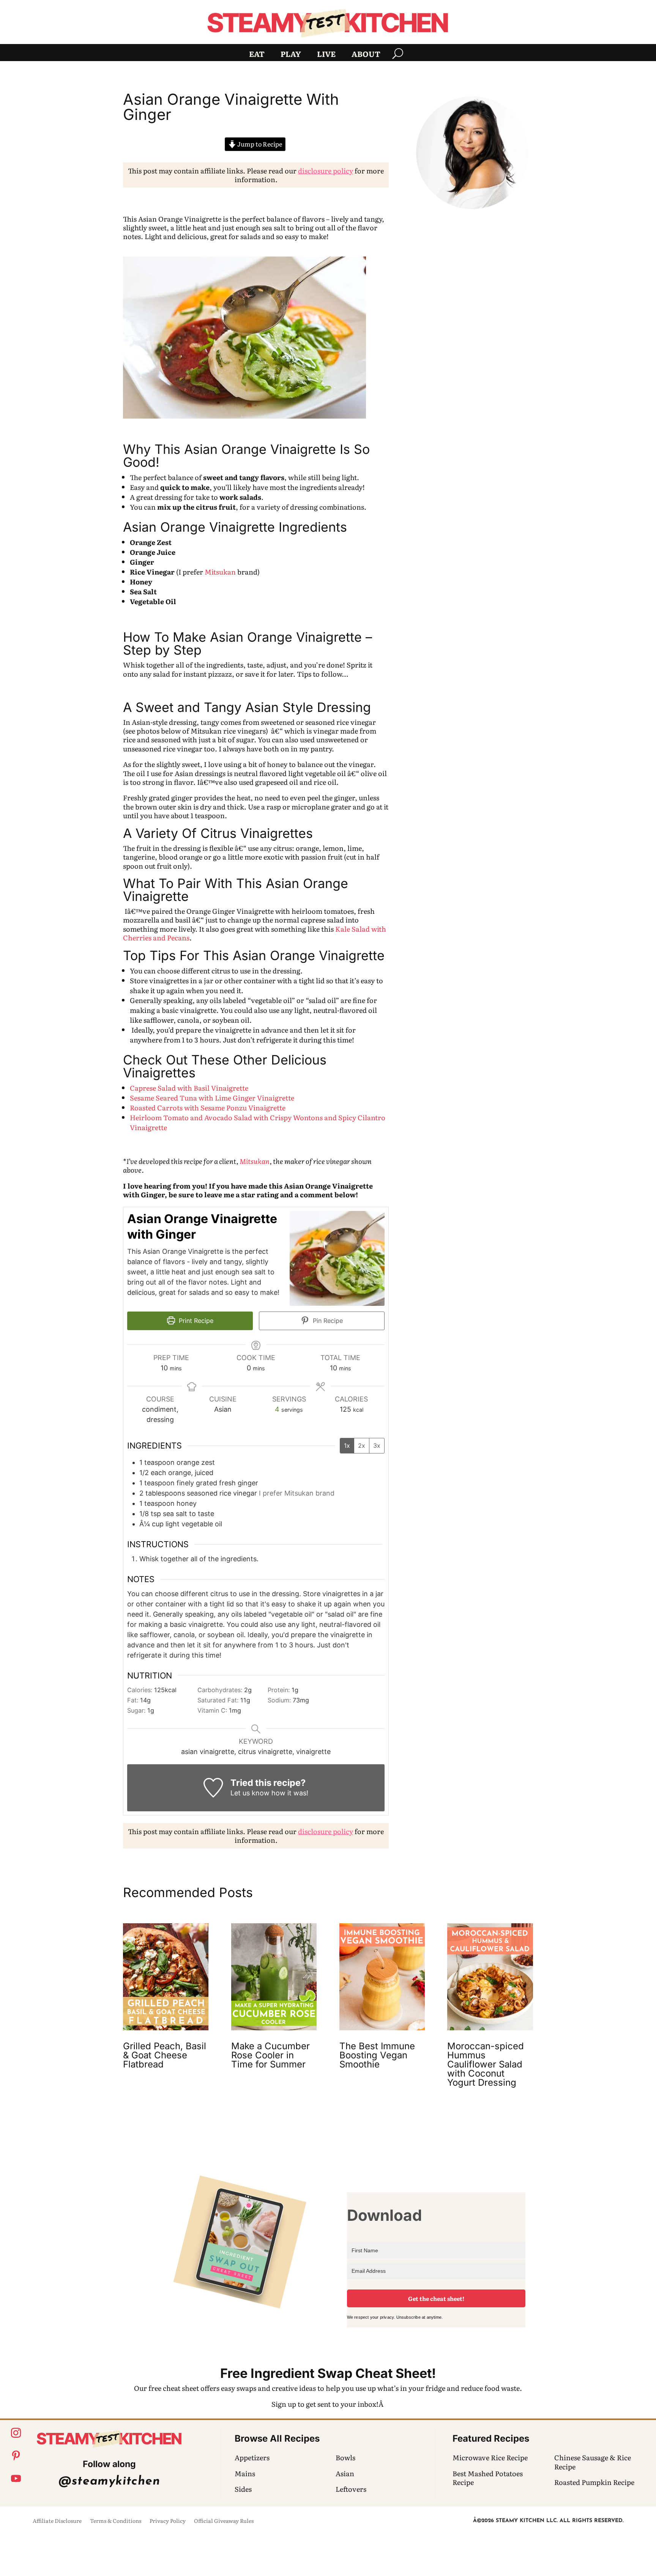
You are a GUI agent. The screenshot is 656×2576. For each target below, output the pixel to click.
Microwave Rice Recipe (490, 2457)
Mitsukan (220, 572)
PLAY (291, 55)
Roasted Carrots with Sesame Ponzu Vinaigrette (208, 1108)
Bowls (345, 2457)
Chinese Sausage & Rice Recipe (593, 2462)
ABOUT (366, 55)
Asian (345, 2473)
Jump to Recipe (259, 144)
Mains (245, 2473)
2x (362, 1445)
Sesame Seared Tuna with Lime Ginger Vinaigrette (212, 1098)
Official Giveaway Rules (224, 2521)
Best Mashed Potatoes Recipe (488, 2478)
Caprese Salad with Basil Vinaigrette (189, 1088)
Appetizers (252, 2457)
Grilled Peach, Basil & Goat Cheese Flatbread (165, 2055)
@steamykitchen (109, 2482)
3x (377, 1445)
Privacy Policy (168, 2521)
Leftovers (351, 2489)
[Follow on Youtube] (16, 2478)
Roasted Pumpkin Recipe (594, 2482)
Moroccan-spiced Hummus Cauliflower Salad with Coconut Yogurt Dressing (486, 2064)
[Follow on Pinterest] (16, 2456)
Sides (243, 2489)
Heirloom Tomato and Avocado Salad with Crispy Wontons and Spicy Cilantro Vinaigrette (258, 1122)
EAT (257, 55)
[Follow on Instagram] (16, 2433)
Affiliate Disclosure (57, 2521)
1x (347, 1445)
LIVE (326, 55)
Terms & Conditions (116, 2521)
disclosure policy (326, 171)
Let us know (250, 1793)
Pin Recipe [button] (327, 1321)
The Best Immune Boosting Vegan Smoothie (377, 2055)
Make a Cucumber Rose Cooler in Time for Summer (270, 2055)
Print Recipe (195, 1321)
